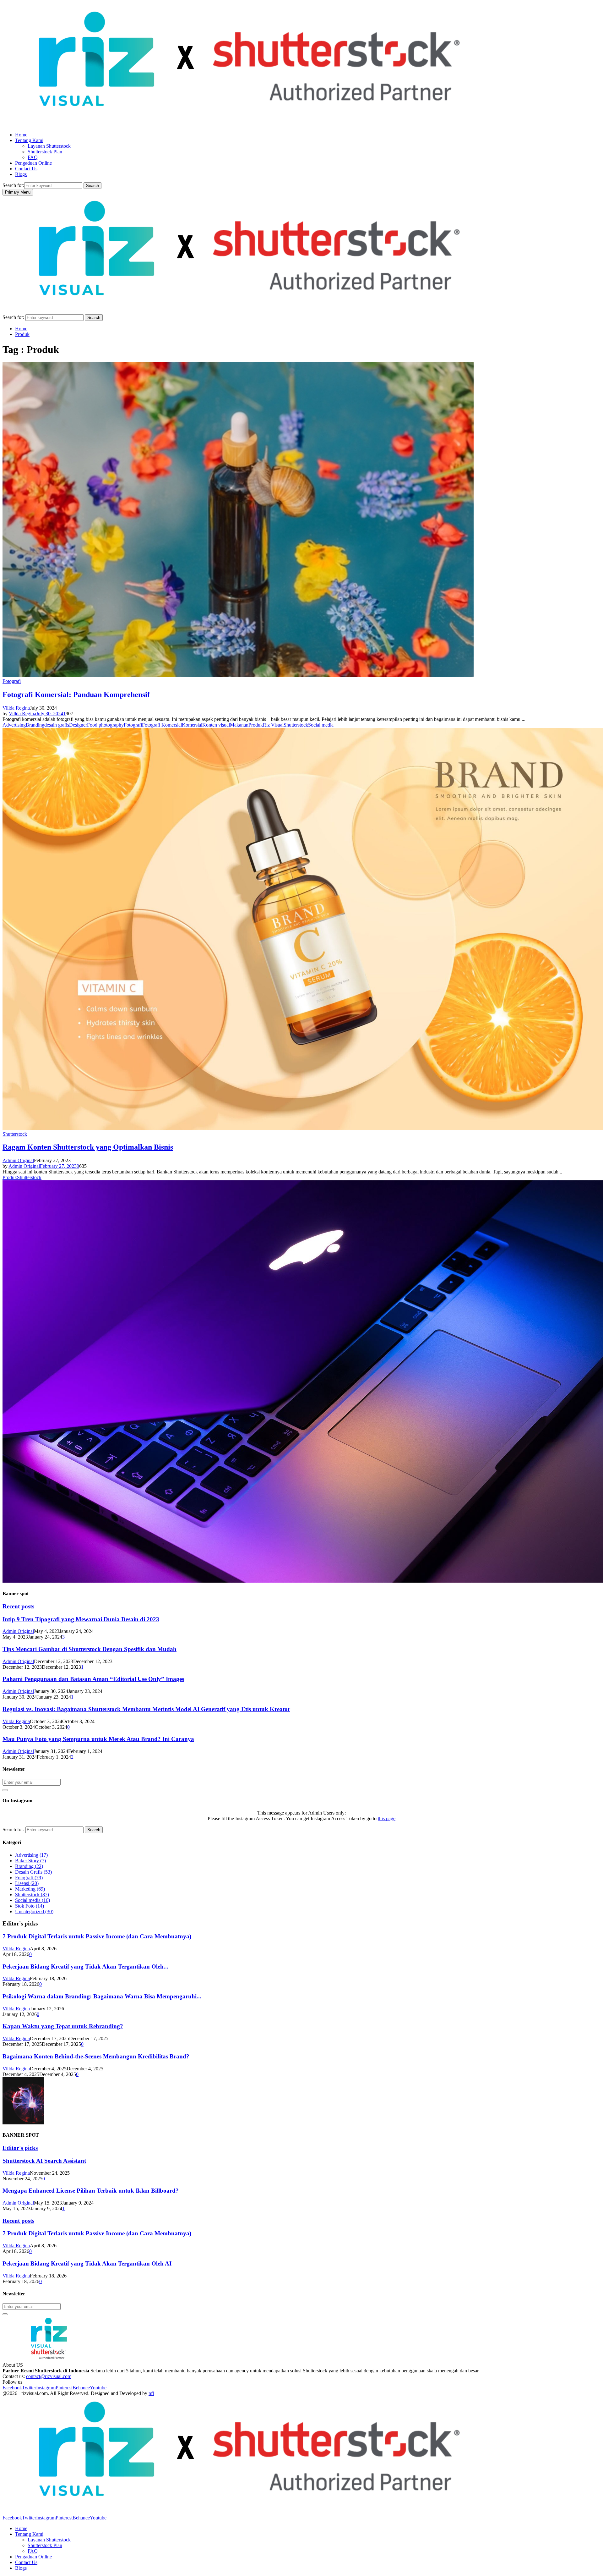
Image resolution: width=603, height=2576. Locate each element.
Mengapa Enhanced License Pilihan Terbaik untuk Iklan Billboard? (91, 2191)
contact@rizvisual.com (49, 2376)
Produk (256, 725)
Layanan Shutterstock (49, 146)
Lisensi (27, 1883)
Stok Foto (30, 1906)
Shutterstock (296, 725)
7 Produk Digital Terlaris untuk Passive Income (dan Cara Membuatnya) (97, 1936)
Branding (35, 725)
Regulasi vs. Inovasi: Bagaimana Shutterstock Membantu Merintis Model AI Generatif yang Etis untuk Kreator (146, 1709)
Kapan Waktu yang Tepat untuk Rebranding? (63, 2026)
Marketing (30, 1889)
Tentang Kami (29, 140)
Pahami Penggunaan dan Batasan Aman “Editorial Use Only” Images (93, 1679)
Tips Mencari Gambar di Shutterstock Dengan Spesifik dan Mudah (90, 1649)
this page (387, 1818)
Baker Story (30, 1861)
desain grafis (57, 725)
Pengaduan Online (33, 163)
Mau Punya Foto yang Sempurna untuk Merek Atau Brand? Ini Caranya (98, 1739)
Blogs (21, 174)
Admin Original (18, 1160)
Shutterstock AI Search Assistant (44, 2161)
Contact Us (26, 169)
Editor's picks (20, 2148)
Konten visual (216, 725)
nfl (151, 2393)
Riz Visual (273, 725)
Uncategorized (34, 1911)
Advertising (14, 725)
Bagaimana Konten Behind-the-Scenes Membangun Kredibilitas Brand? (96, 2056)
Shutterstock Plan (45, 152)
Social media (321, 725)
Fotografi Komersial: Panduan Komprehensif (76, 695)
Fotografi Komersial (162, 725)
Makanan (239, 725)
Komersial (192, 725)
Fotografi (12, 681)
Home (21, 135)
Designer (78, 725)
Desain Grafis (33, 1872)
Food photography (105, 725)
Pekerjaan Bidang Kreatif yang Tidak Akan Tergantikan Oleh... (85, 1966)
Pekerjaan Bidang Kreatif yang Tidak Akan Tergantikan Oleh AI (87, 2263)
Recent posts (18, 1606)
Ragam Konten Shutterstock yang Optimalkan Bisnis (88, 1147)
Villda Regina (16, 708)
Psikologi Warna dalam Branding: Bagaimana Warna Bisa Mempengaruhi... (102, 1996)
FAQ (33, 157)
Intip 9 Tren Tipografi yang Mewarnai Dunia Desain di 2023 (81, 1619)
